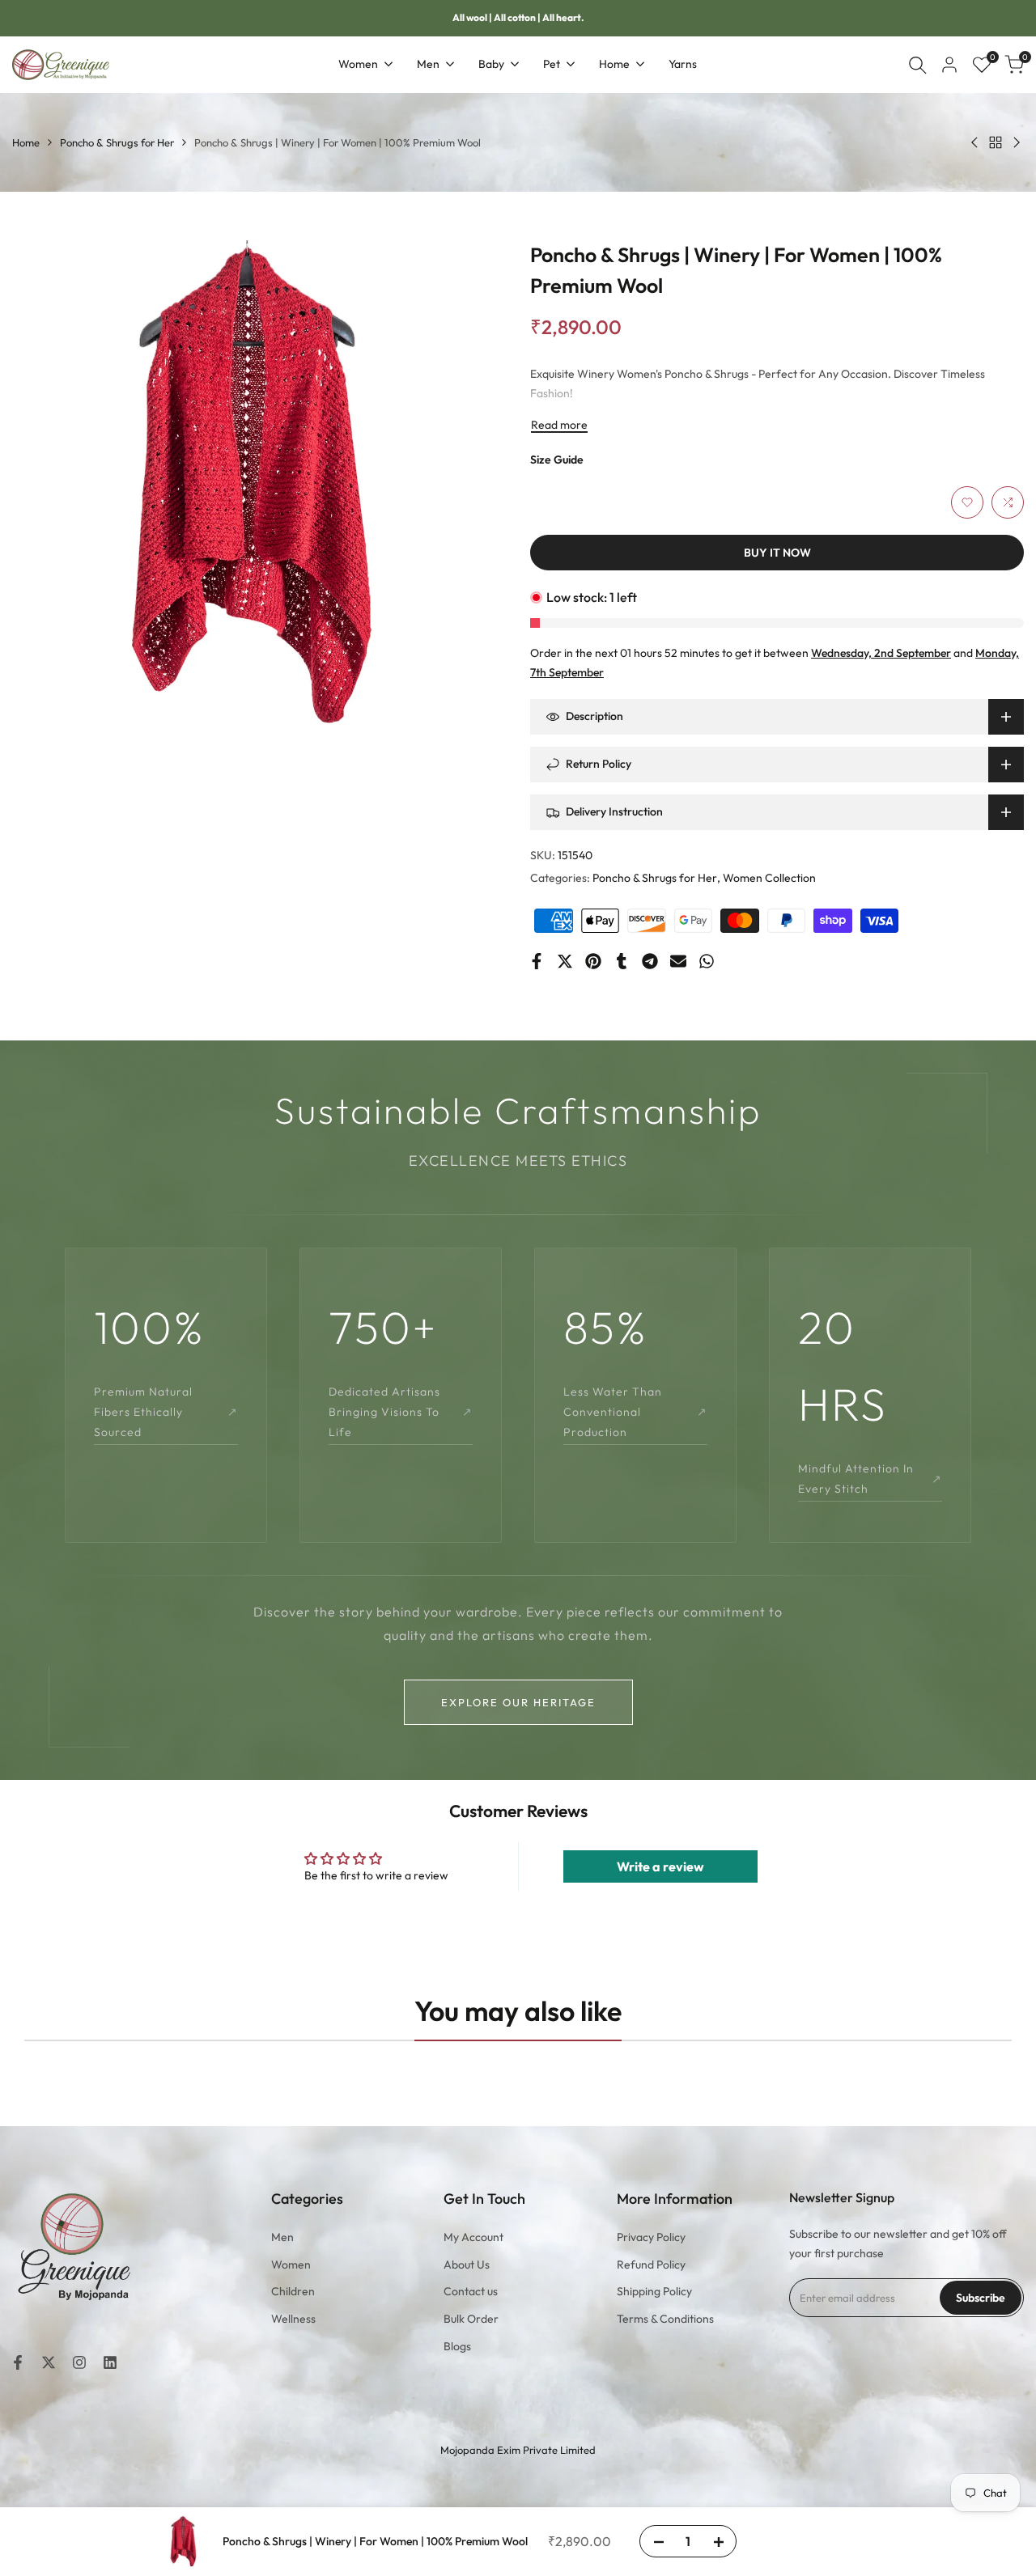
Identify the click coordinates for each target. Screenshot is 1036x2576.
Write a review (660, 1866)
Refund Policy (651, 2265)
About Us (467, 2265)
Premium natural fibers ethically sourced (166, 1412)
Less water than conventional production (635, 1412)
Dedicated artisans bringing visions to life (401, 1412)
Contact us (471, 2291)
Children (293, 2291)
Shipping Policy (654, 2291)
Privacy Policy (651, 2237)
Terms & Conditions (665, 2319)
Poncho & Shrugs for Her (117, 142)
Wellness (293, 2319)
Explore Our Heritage (518, 1702)
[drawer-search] (918, 65)
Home (26, 142)
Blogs (457, 2346)
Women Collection (769, 878)
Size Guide (557, 460)
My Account (473, 2237)
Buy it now (777, 553)
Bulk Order (471, 2319)
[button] (967, 502)
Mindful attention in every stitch (870, 1479)
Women (291, 2265)
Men (282, 2237)
